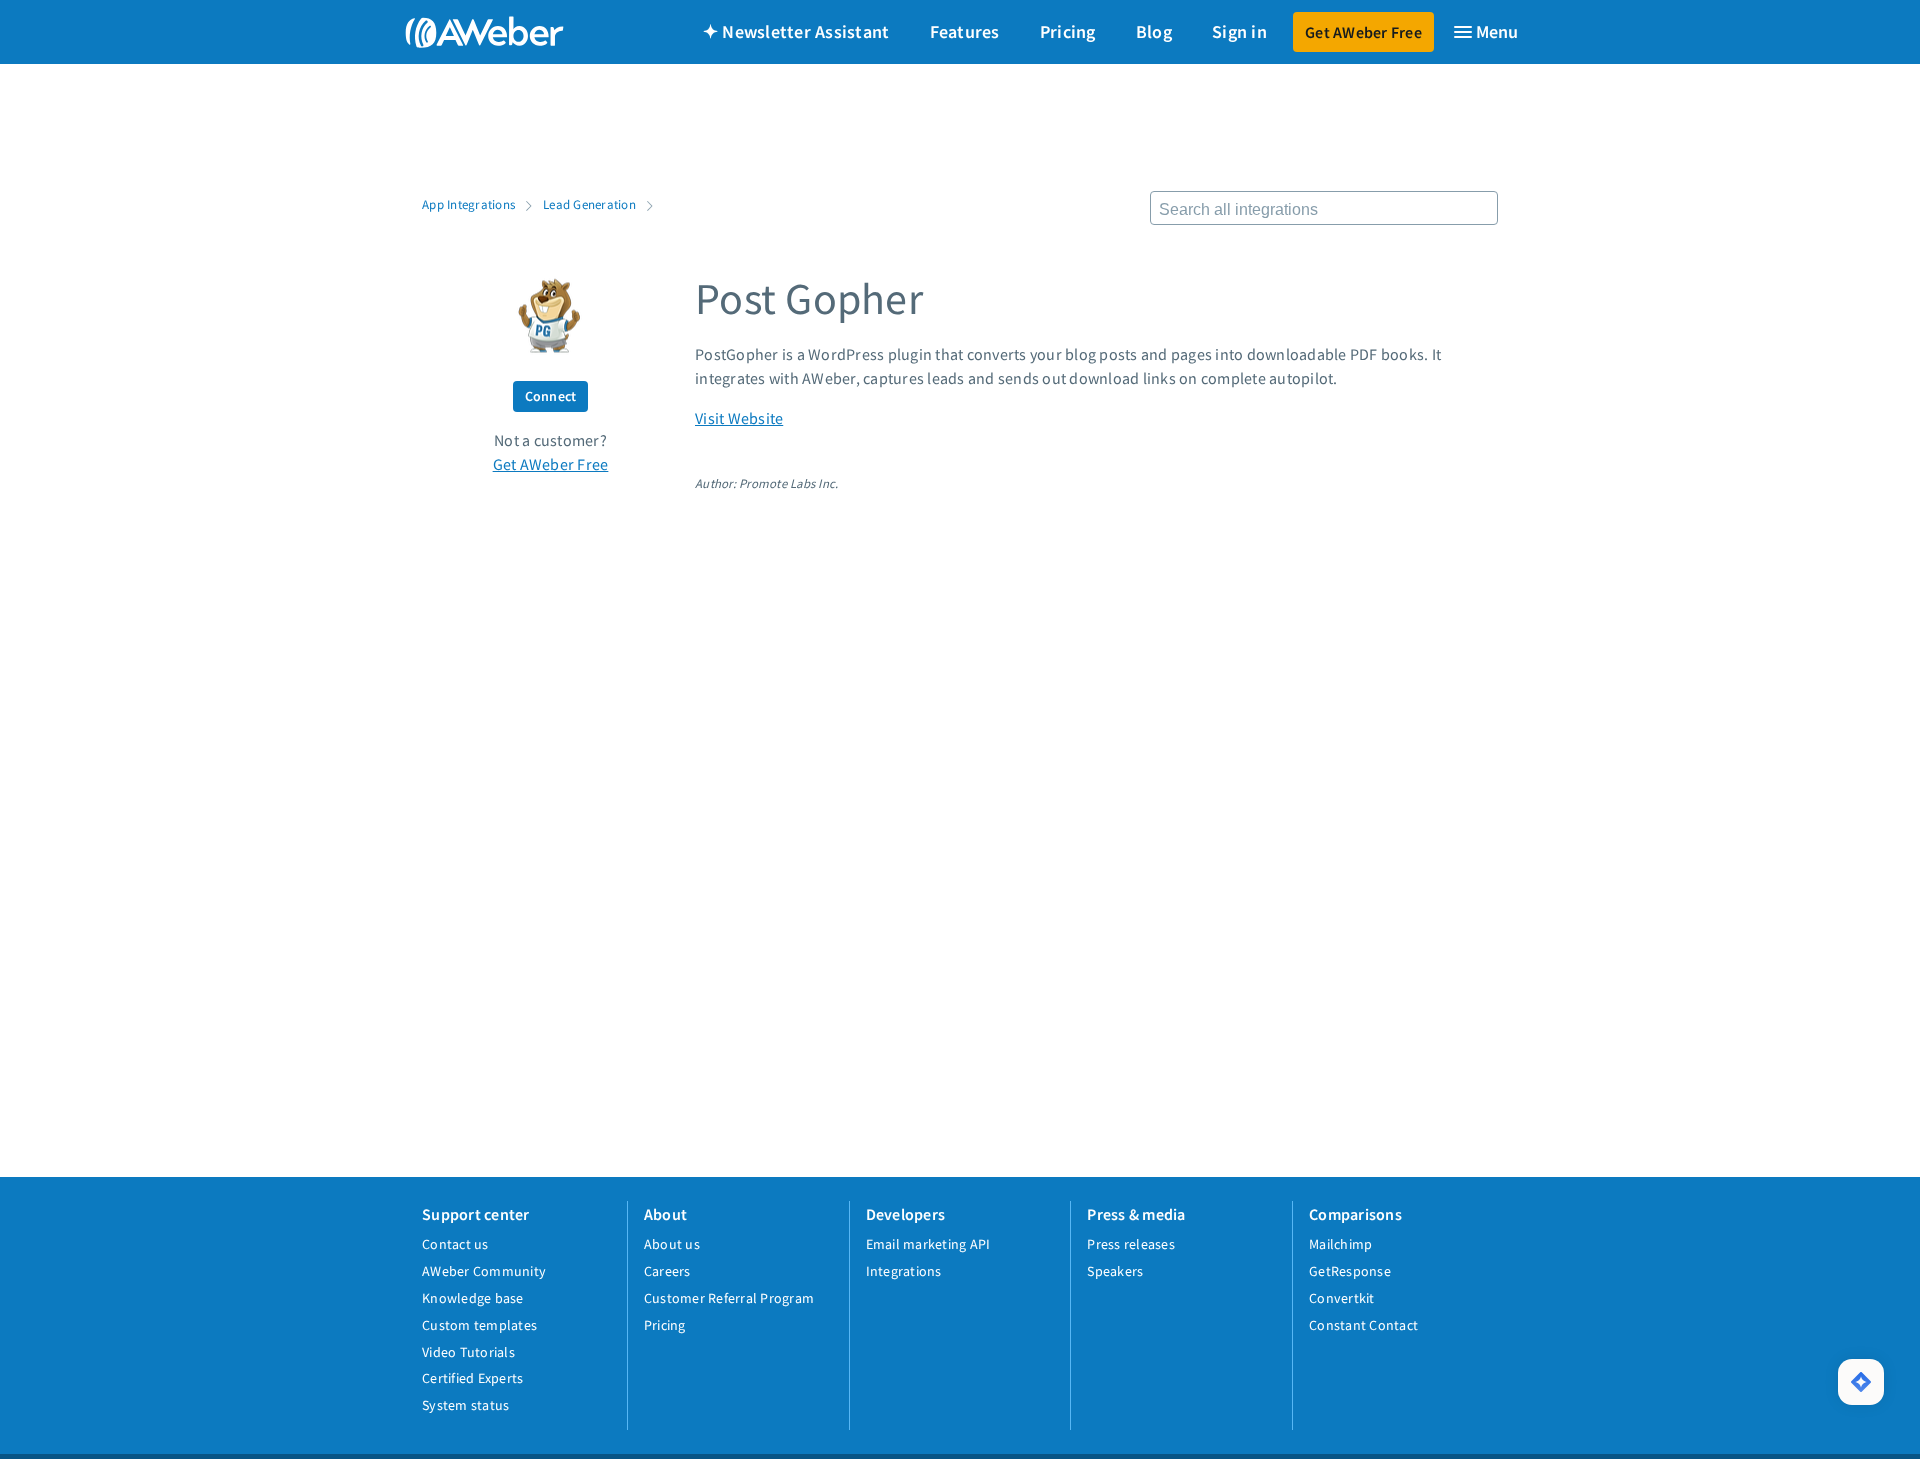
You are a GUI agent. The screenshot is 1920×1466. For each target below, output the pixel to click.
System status (465, 1405)
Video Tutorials (468, 1352)
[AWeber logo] (470, 32)
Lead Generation (589, 204)
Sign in (1239, 31)
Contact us (455, 1244)
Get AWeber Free (1363, 32)
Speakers (1115, 1271)
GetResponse (1350, 1271)
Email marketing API (928, 1244)
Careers (667, 1271)
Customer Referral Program (729, 1298)
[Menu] (1485, 32)
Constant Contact (1363, 1325)
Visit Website (739, 418)
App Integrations (468, 204)
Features (965, 31)
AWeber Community (484, 1271)
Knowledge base (473, 1298)
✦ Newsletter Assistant (796, 31)
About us (672, 1244)
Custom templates (479, 1325)
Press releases (1131, 1244)
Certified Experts (472, 1378)
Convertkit (1342, 1298)
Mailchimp (1340, 1244)
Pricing (1068, 31)
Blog (1154, 31)
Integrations (904, 1271)
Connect (551, 396)
